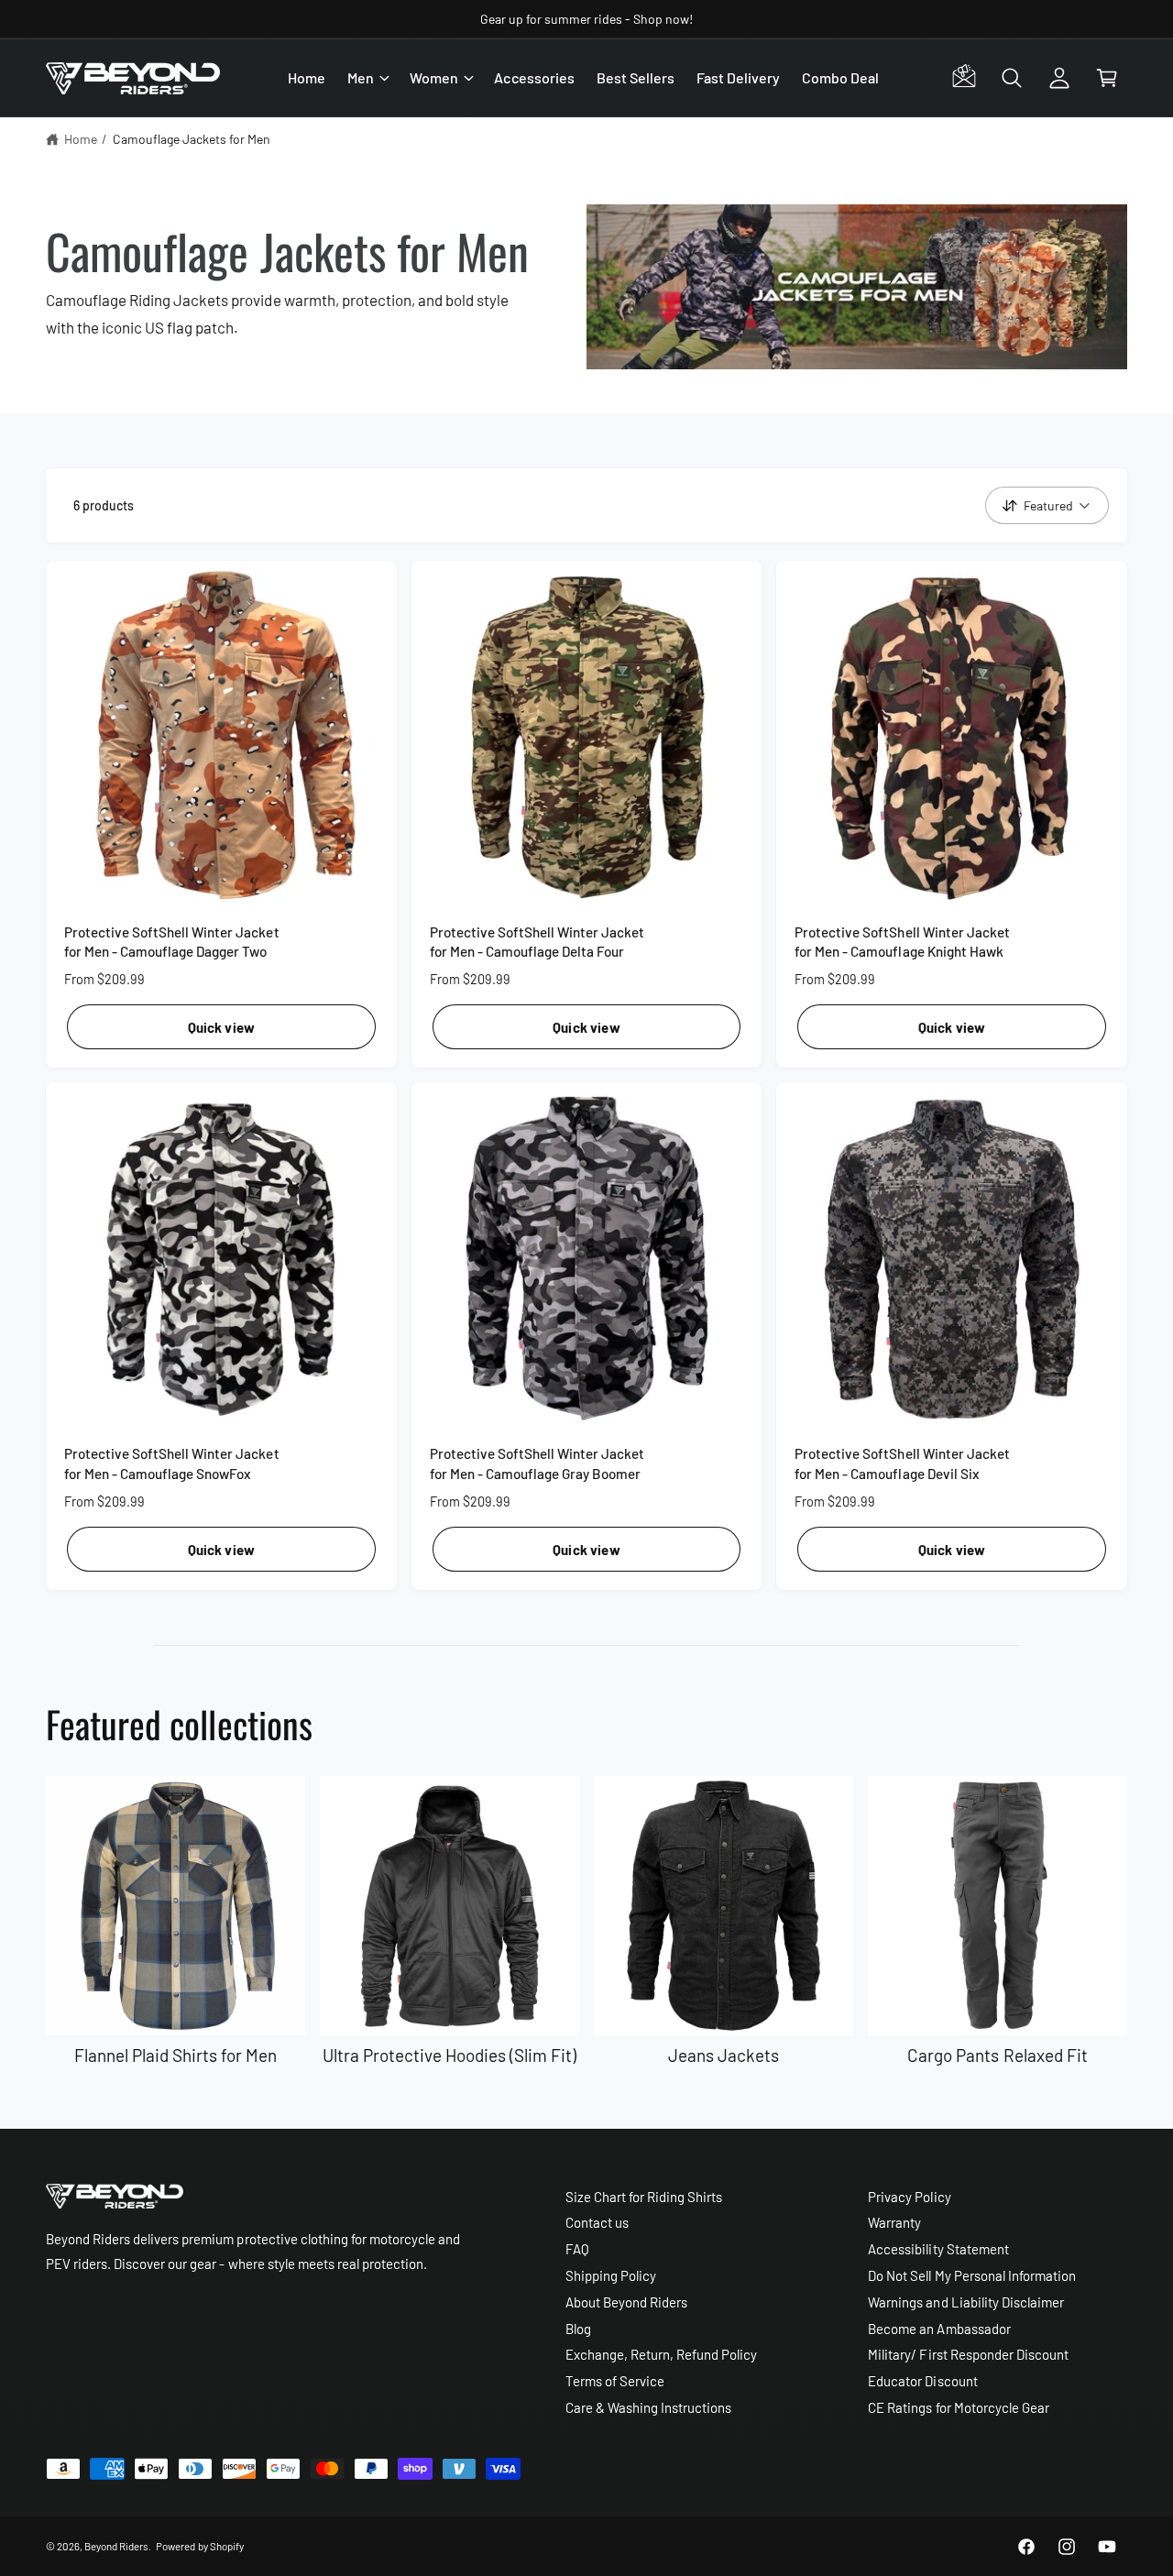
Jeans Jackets (724, 2055)
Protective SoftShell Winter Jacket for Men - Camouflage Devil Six (902, 1463)
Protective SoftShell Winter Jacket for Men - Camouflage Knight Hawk (902, 942)
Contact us (597, 2222)
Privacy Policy (909, 2197)
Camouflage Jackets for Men (192, 139)
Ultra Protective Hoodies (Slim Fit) (450, 2055)
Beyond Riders (116, 2546)
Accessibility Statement (938, 2249)
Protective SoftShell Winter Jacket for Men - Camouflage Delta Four (537, 942)
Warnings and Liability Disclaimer (966, 2302)
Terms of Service (615, 2381)
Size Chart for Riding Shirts (644, 2197)
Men (361, 77)
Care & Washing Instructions (648, 2407)
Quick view (222, 1027)
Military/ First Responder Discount (968, 2354)
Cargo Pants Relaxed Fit (997, 2055)
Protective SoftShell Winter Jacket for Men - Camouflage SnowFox (172, 1463)
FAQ (577, 2249)
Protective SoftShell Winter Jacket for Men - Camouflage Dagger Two (172, 942)
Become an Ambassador (939, 2329)
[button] (367, 78)
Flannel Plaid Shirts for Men (176, 2055)
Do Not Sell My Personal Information (972, 2275)
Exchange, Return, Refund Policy (662, 2354)
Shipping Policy (611, 2275)
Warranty (894, 2222)
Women (434, 77)
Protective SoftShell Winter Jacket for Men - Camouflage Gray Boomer (537, 1463)
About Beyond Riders (626, 2302)
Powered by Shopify (199, 2546)
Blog (578, 2329)
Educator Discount (922, 2381)
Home (81, 139)
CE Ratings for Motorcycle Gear (958, 2407)
